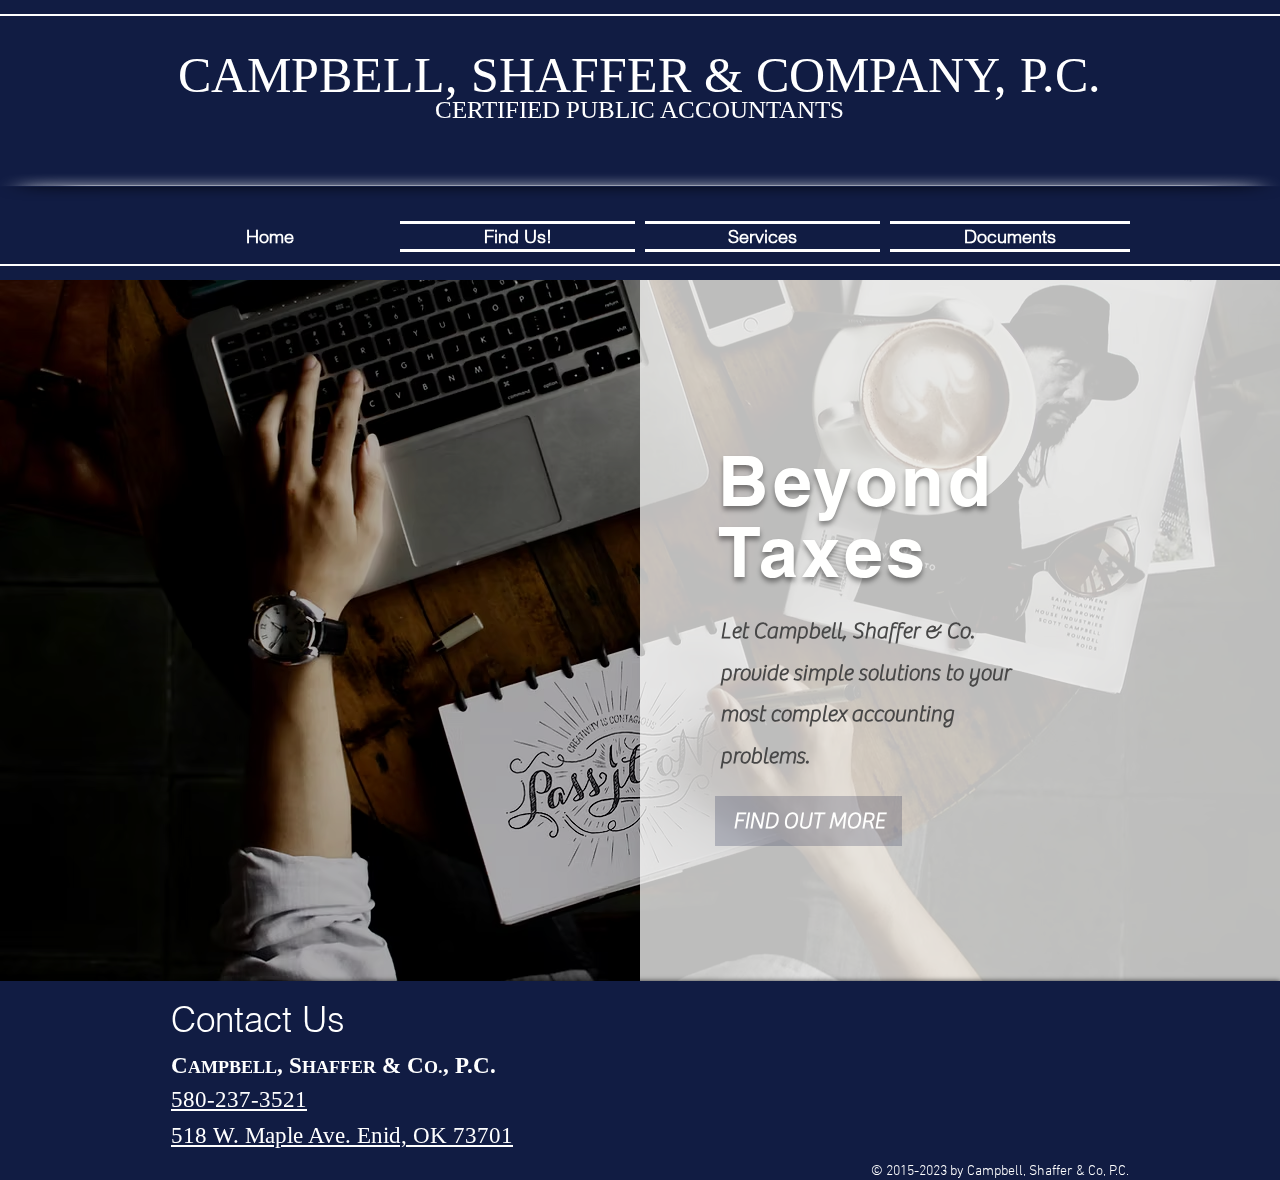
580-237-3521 (239, 1099)
